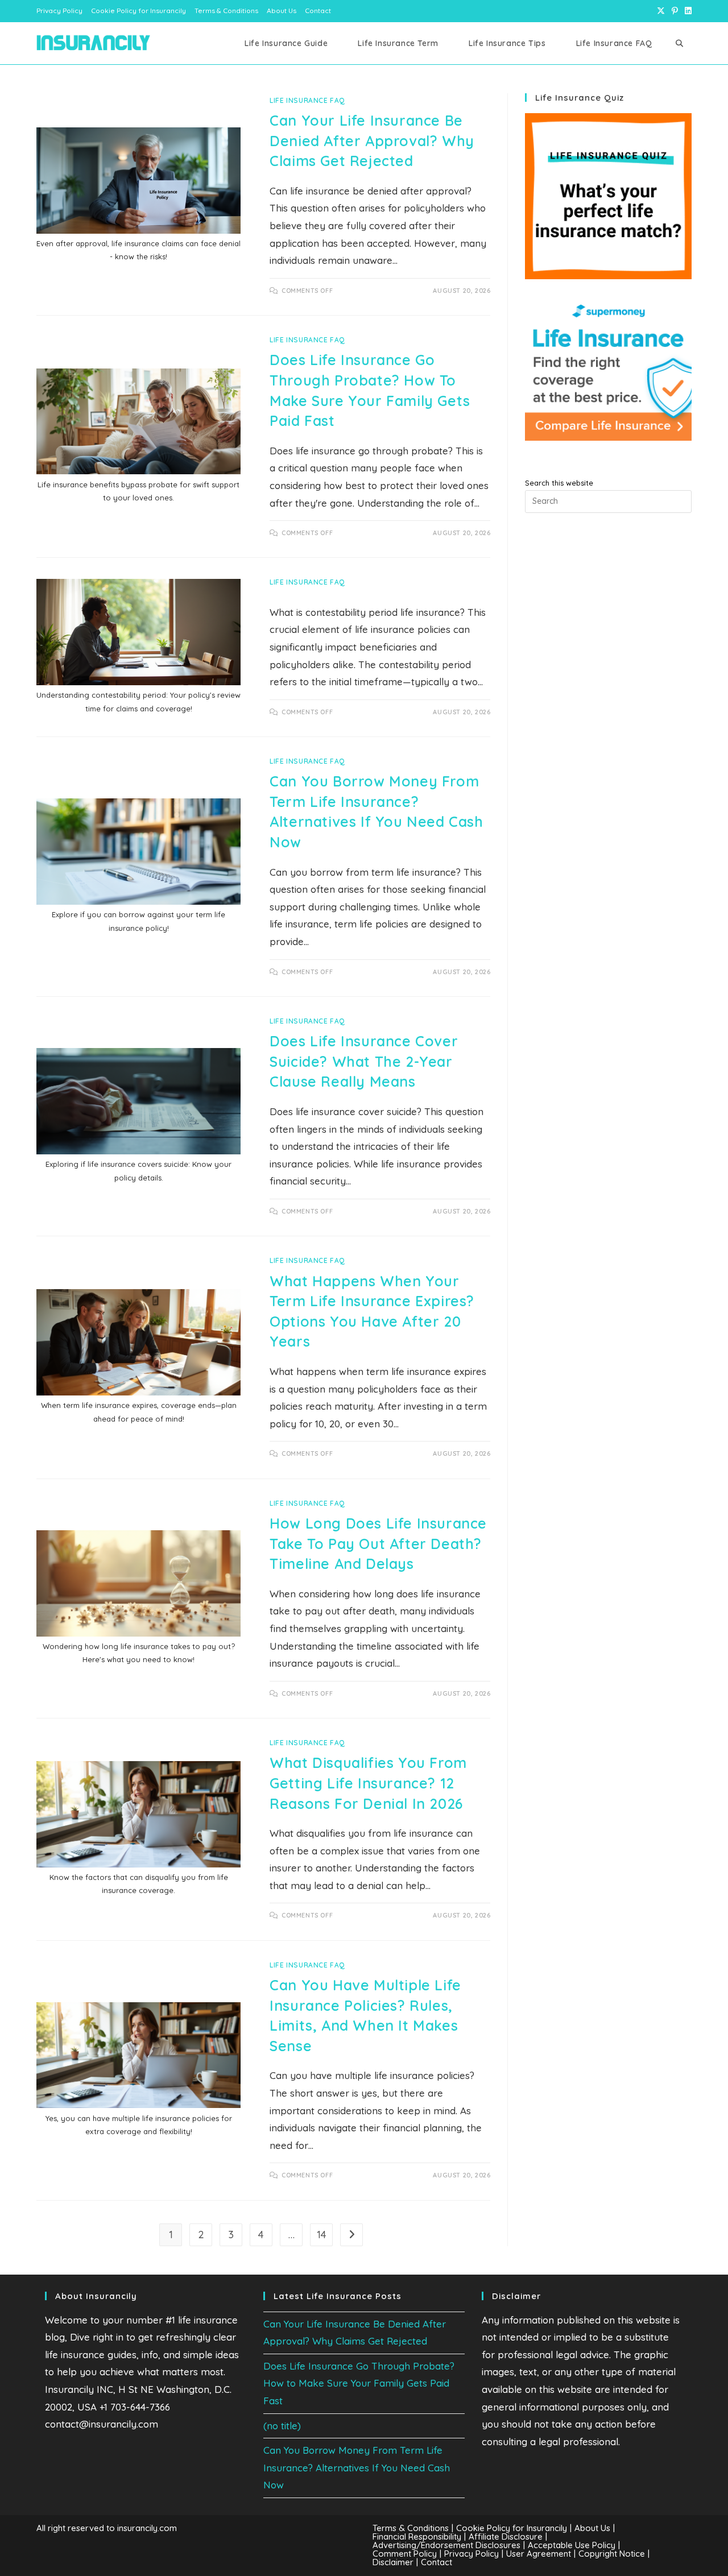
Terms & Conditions (226, 11)
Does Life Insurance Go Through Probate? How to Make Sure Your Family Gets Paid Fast (359, 2383)
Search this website (559, 483)
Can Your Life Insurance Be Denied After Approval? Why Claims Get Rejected (372, 140)
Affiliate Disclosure (506, 2536)
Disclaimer (393, 2562)
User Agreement (539, 2554)
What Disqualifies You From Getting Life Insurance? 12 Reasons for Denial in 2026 (368, 1783)
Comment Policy (405, 2554)
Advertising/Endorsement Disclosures (446, 2545)
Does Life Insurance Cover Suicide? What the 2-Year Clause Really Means (364, 1061)
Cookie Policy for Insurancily (138, 11)
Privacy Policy (59, 11)
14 (322, 2235)
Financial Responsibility (417, 2536)
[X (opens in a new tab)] (661, 11)
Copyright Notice (612, 2554)
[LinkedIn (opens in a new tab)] (686, 11)
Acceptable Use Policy (572, 2545)
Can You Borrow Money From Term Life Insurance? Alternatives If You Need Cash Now (357, 2467)
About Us (282, 11)
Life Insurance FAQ (307, 100)
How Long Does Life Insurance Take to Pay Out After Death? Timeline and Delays (378, 1543)
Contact (318, 11)
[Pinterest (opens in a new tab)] (675, 11)
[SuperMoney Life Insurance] (608, 370)
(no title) (282, 2426)
